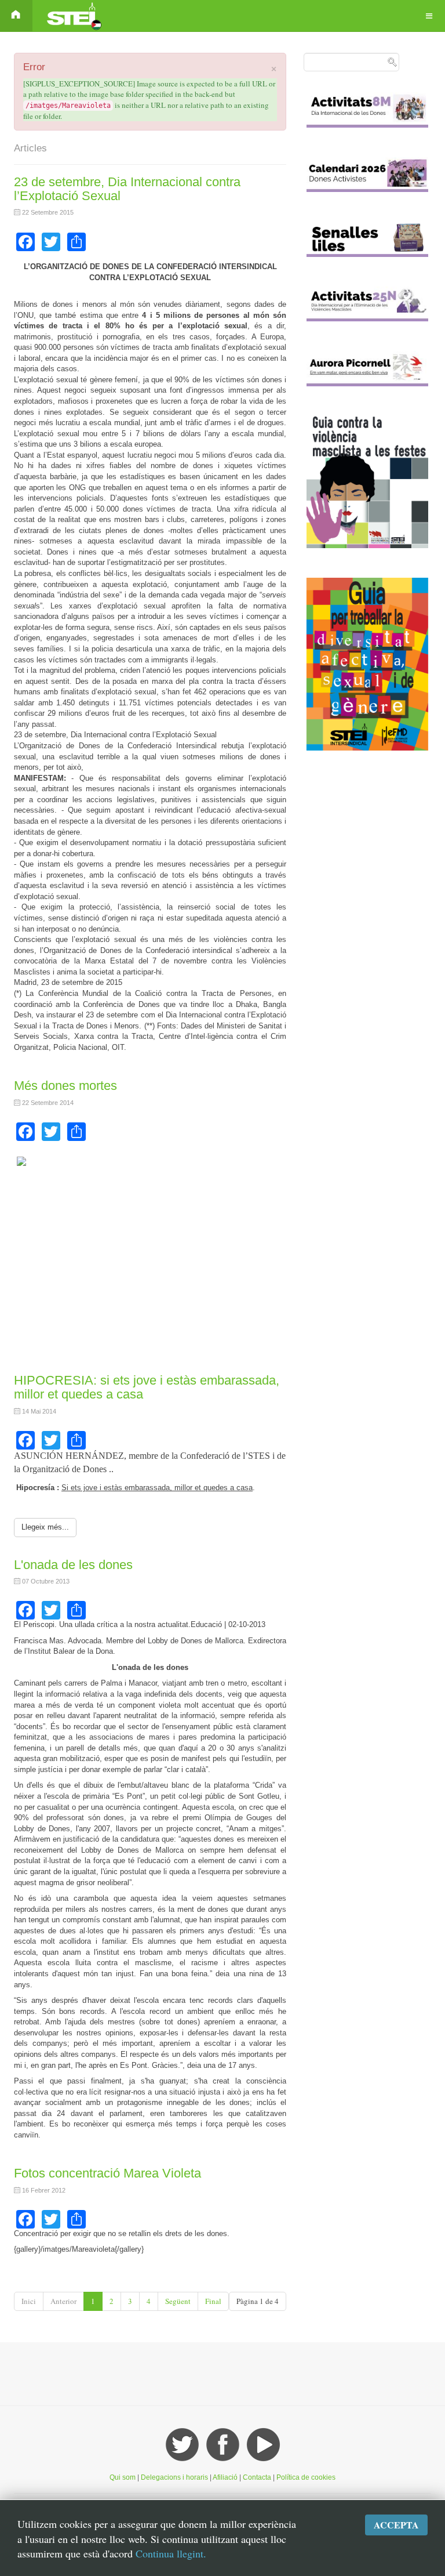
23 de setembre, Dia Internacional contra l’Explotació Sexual (127, 189)
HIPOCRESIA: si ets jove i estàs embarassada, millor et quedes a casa (147, 1387)
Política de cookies (306, 2477)
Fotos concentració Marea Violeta (107, 2173)
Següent (178, 2301)
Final (213, 2301)
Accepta (396, 2525)
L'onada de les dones (73, 1565)
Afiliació (225, 2477)
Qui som (123, 2477)
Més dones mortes (65, 1086)
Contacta (258, 2477)
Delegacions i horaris (174, 2477)
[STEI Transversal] (73, 16)
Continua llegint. (171, 2553)
